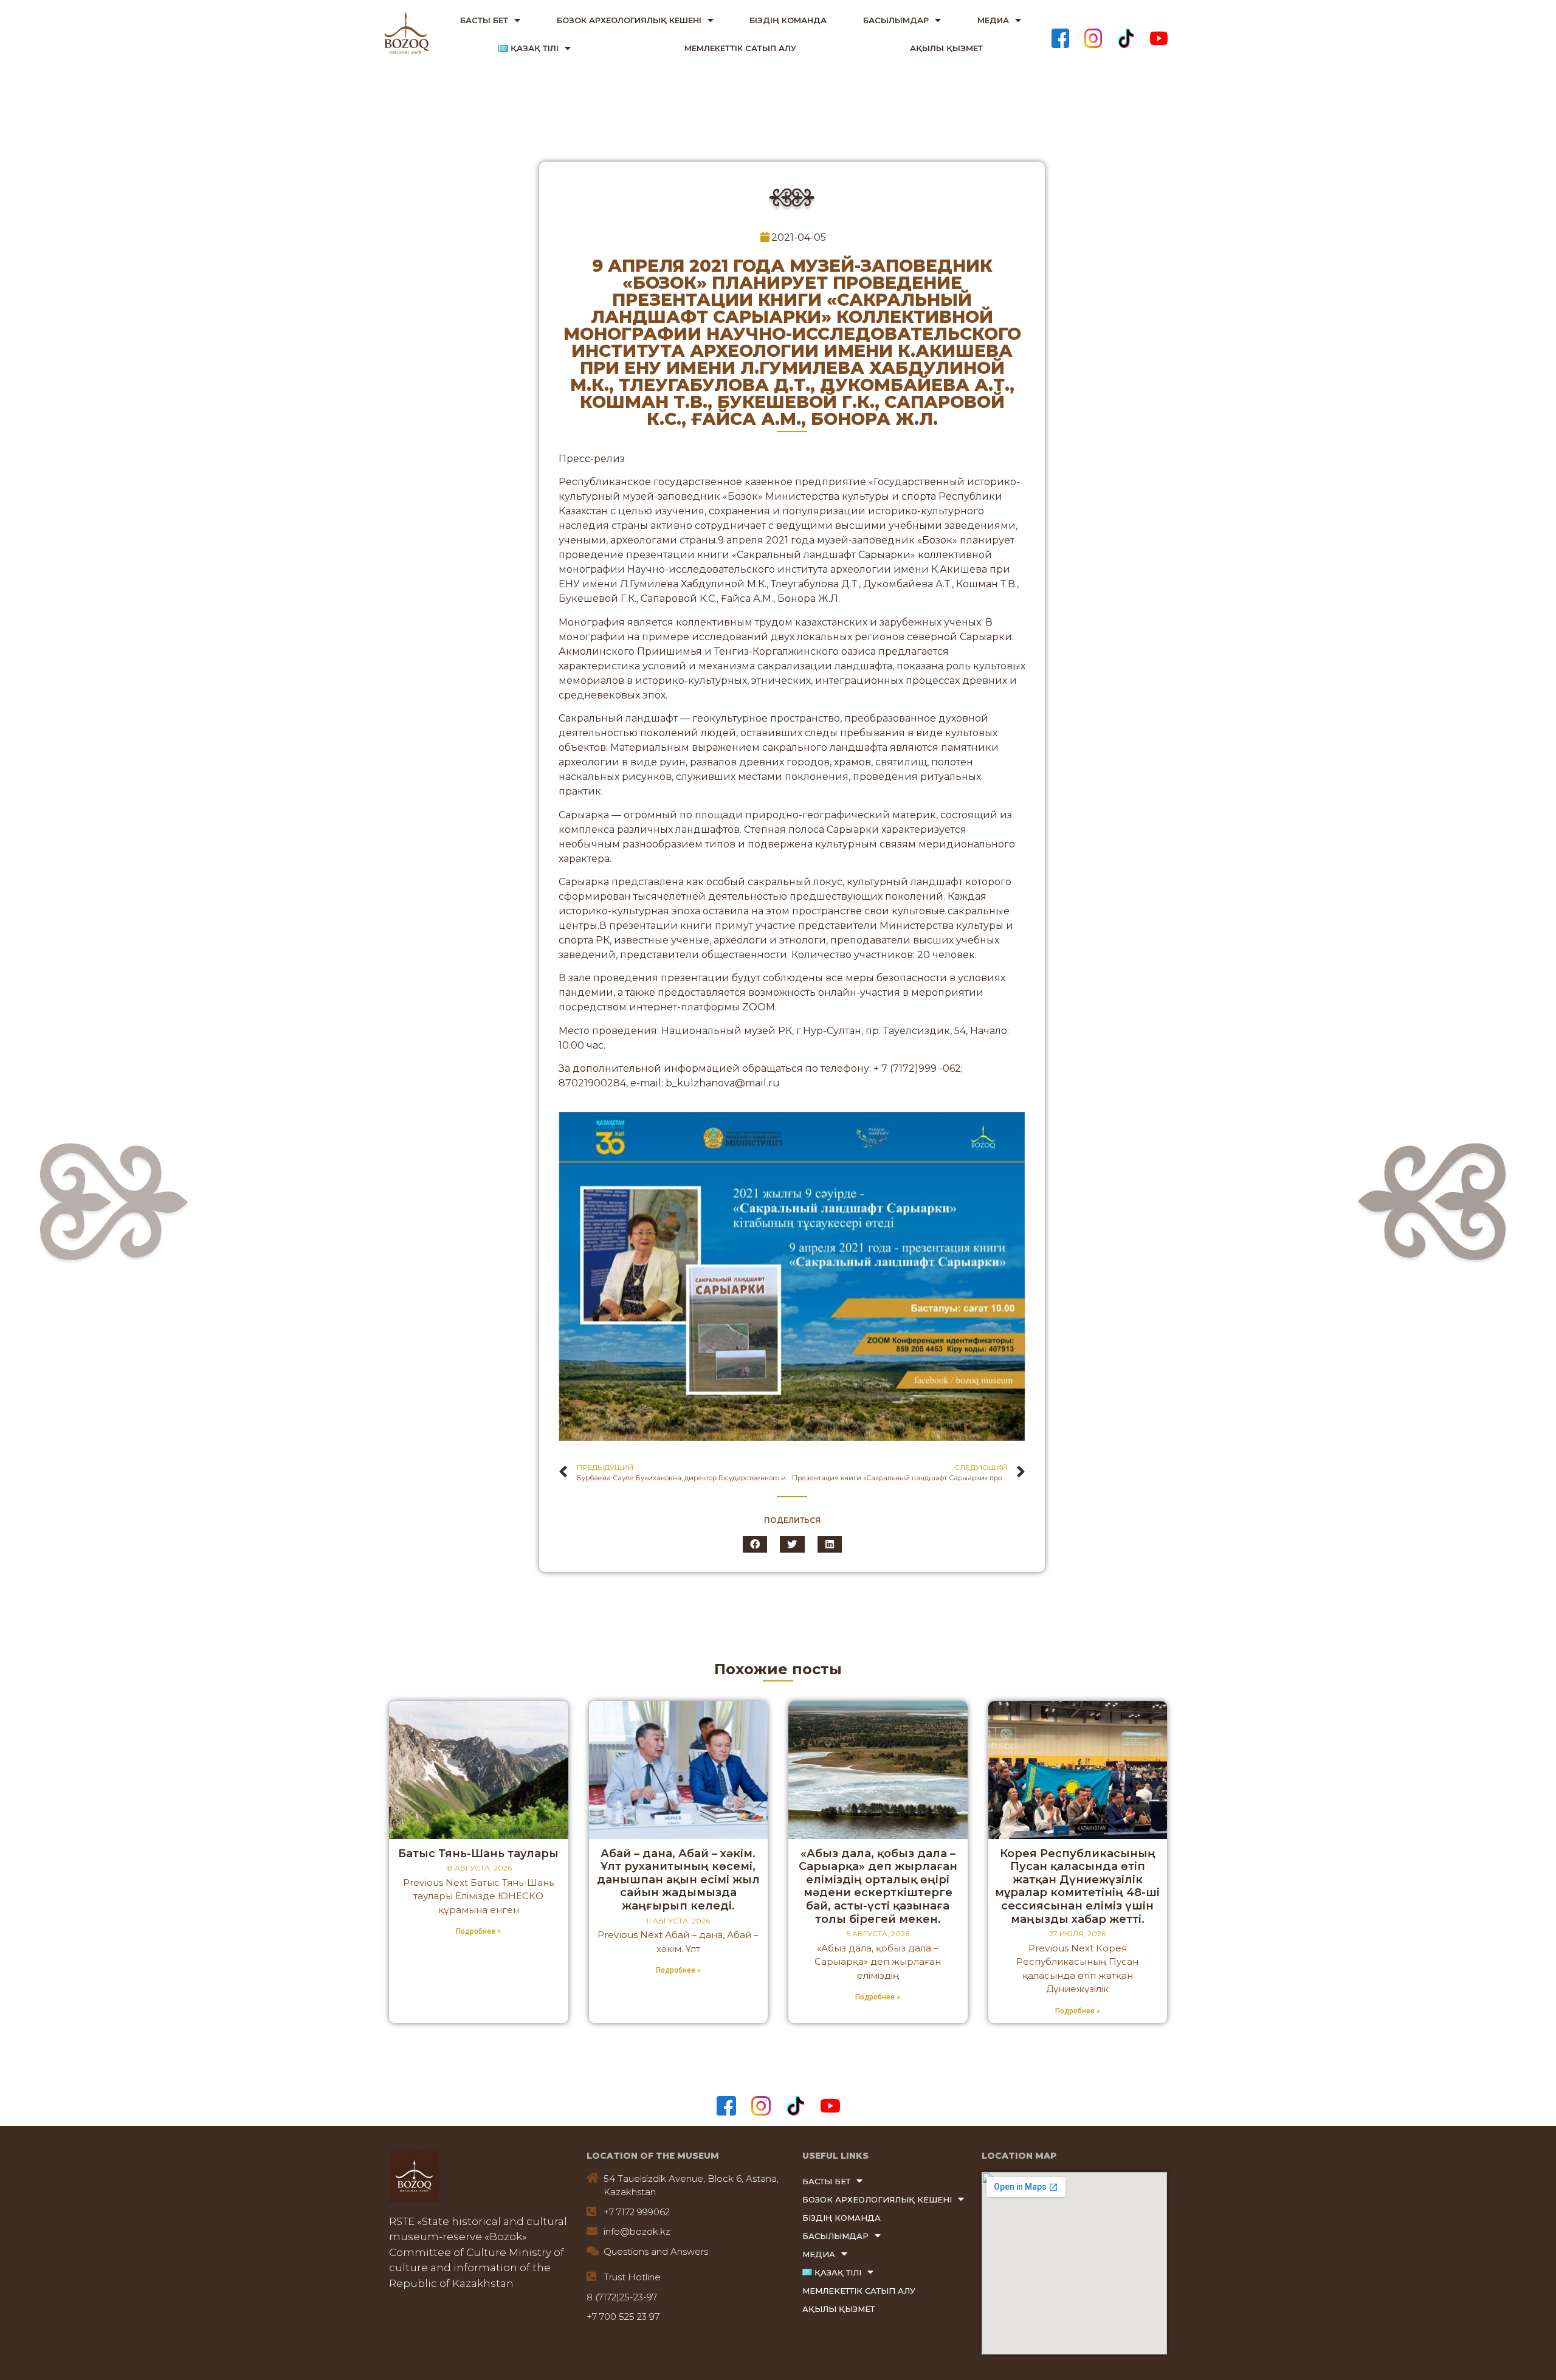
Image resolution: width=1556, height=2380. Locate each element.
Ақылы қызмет (946, 48)
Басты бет (484, 20)
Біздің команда (788, 20)
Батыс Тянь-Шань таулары (478, 1854)
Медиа (993, 20)
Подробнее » (478, 1931)
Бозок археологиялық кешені (629, 20)
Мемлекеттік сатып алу (740, 48)
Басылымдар (896, 20)
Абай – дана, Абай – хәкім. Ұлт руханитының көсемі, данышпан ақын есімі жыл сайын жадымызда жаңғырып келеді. (678, 1880)
